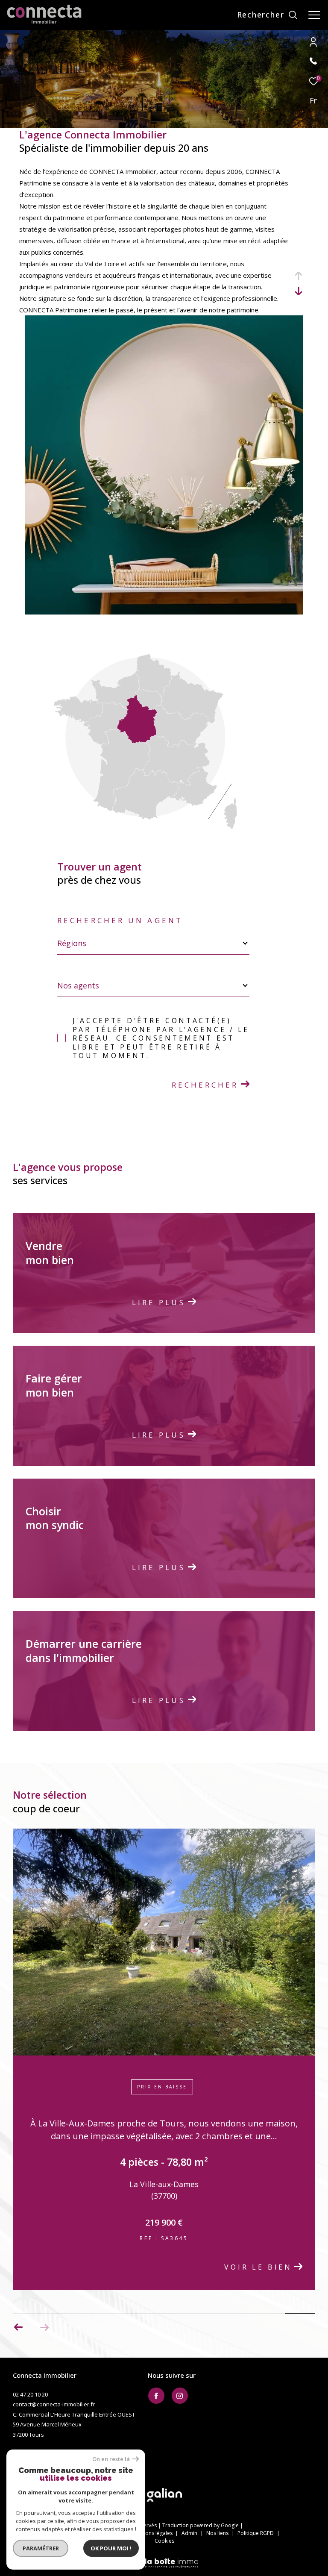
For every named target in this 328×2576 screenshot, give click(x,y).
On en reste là (111, 2459)
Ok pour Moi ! (111, 2548)
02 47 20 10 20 (30, 2571)
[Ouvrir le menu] (314, 15)
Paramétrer (41, 2548)
